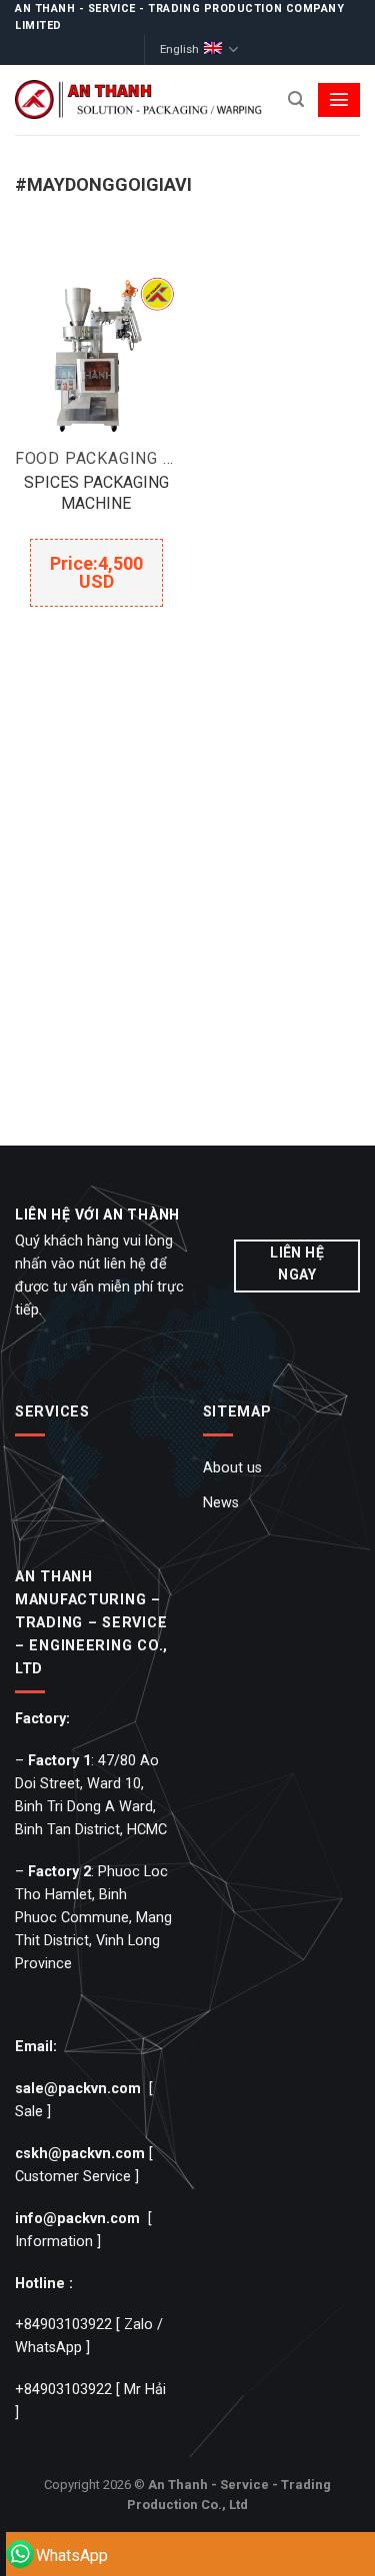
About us (232, 1468)
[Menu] (339, 100)
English (179, 49)
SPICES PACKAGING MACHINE (96, 493)
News (221, 1503)
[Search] (296, 99)
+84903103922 (63, 2325)
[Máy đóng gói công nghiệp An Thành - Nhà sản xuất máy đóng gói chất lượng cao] (140, 99)
